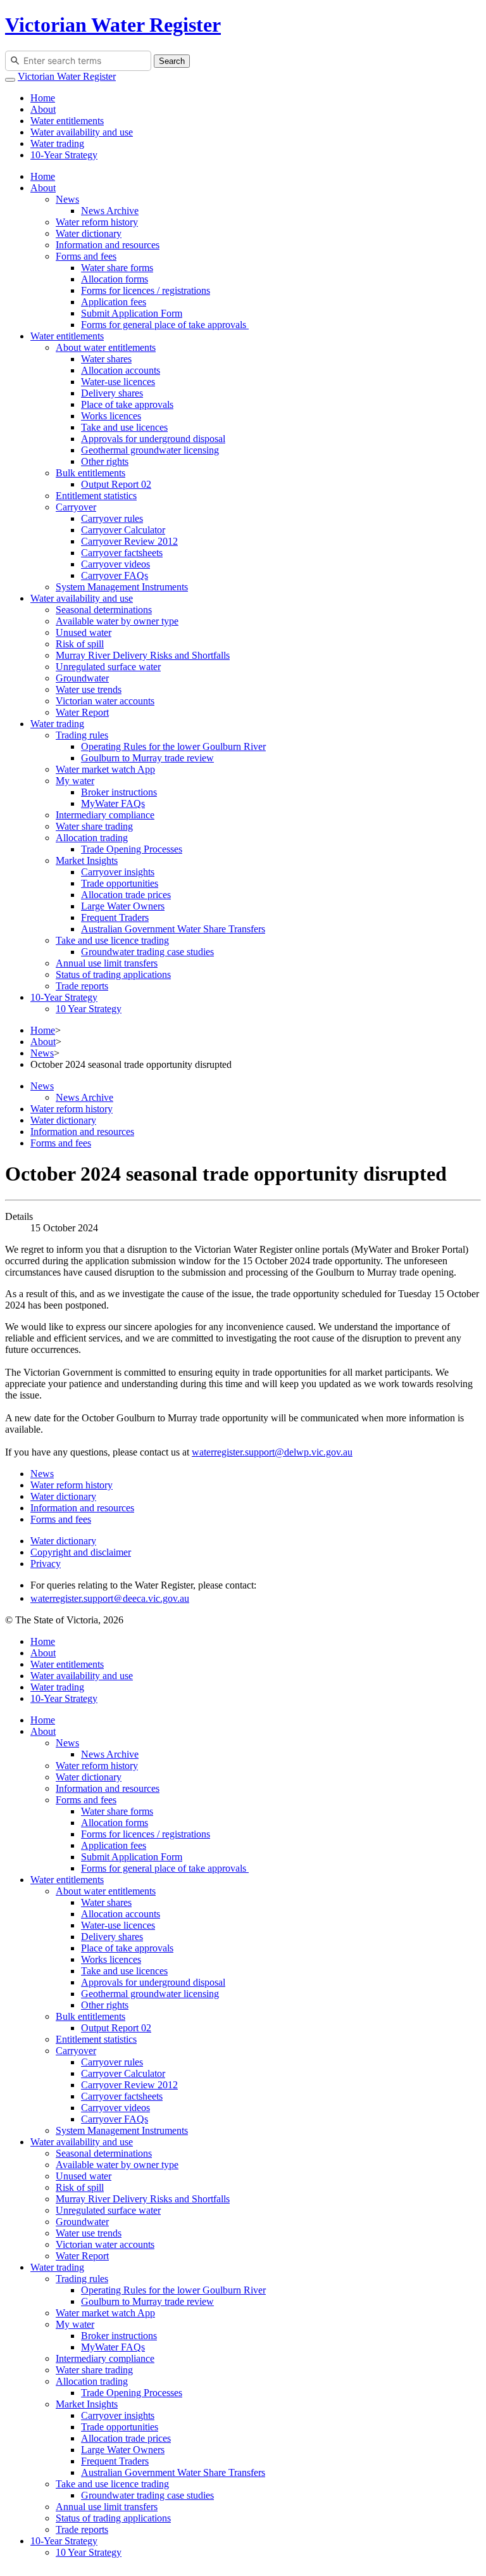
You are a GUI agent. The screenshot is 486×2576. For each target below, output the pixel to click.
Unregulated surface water (108, 667)
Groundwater (82, 678)
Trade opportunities (120, 883)
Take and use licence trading (112, 940)
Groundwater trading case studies (147, 952)
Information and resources (108, 245)
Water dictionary (89, 233)
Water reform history (97, 222)
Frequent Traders (115, 917)
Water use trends (89, 689)
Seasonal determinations (104, 610)
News (67, 199)
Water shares (106, 359)
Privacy (46, 1564)
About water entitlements (106, 347)
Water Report (82, 712)
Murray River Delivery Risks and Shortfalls (143, 655)
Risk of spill (80, 644)
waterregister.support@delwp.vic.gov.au (272, 1452)
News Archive (110, 211)
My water (75, 781)
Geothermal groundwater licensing (150, 450)
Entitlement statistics (96, 496)
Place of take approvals (127, 404)
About (43, 109)
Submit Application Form (132, 313)
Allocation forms (115, 279)
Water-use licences (118, 382)
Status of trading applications (113, 974)
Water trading (57, 143)
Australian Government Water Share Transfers (173, 929)
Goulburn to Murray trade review (147, 758)
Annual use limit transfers (107, 963)
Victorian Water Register (113, 25)
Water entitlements (67, 121)
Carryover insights (118, 872)
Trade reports (82, 986)
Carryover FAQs (115, 575)
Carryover (76, 507)
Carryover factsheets (122, 553)
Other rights (105, 461)
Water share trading (94, 826)
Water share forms (117, 268)
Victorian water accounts (105, 701)
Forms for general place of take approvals (165, 325)
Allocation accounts (121, 370)
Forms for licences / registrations (146, 290)
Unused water (84, 632)
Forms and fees (86, 256)
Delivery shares (112, 393)
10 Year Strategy (89, 1009)
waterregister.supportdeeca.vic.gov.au (110, 1598)
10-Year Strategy (64, 155)
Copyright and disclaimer (81, 1552)
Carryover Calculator (123, 530)
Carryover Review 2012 (129, 541)
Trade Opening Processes (132, 849)
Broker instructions (119, 792)
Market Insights (87, 860)
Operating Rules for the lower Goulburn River (173, 746)
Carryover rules (112, 518)
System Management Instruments (122, 587)
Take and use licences (124, 427)
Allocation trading (92, 838)
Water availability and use (82, 132)
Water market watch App (105, 769)
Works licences (111, 416)
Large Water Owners (123, 906)
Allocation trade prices (126, 895)
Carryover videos (115, 564)
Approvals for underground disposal (153, 439)
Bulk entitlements (90, 473)
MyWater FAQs (113, 803)
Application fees (114, 302)
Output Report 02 (116, 484)
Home (43, 98)
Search (172, 61)
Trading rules (82, 735)
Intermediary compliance (105, 815)
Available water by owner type (117, 621)
